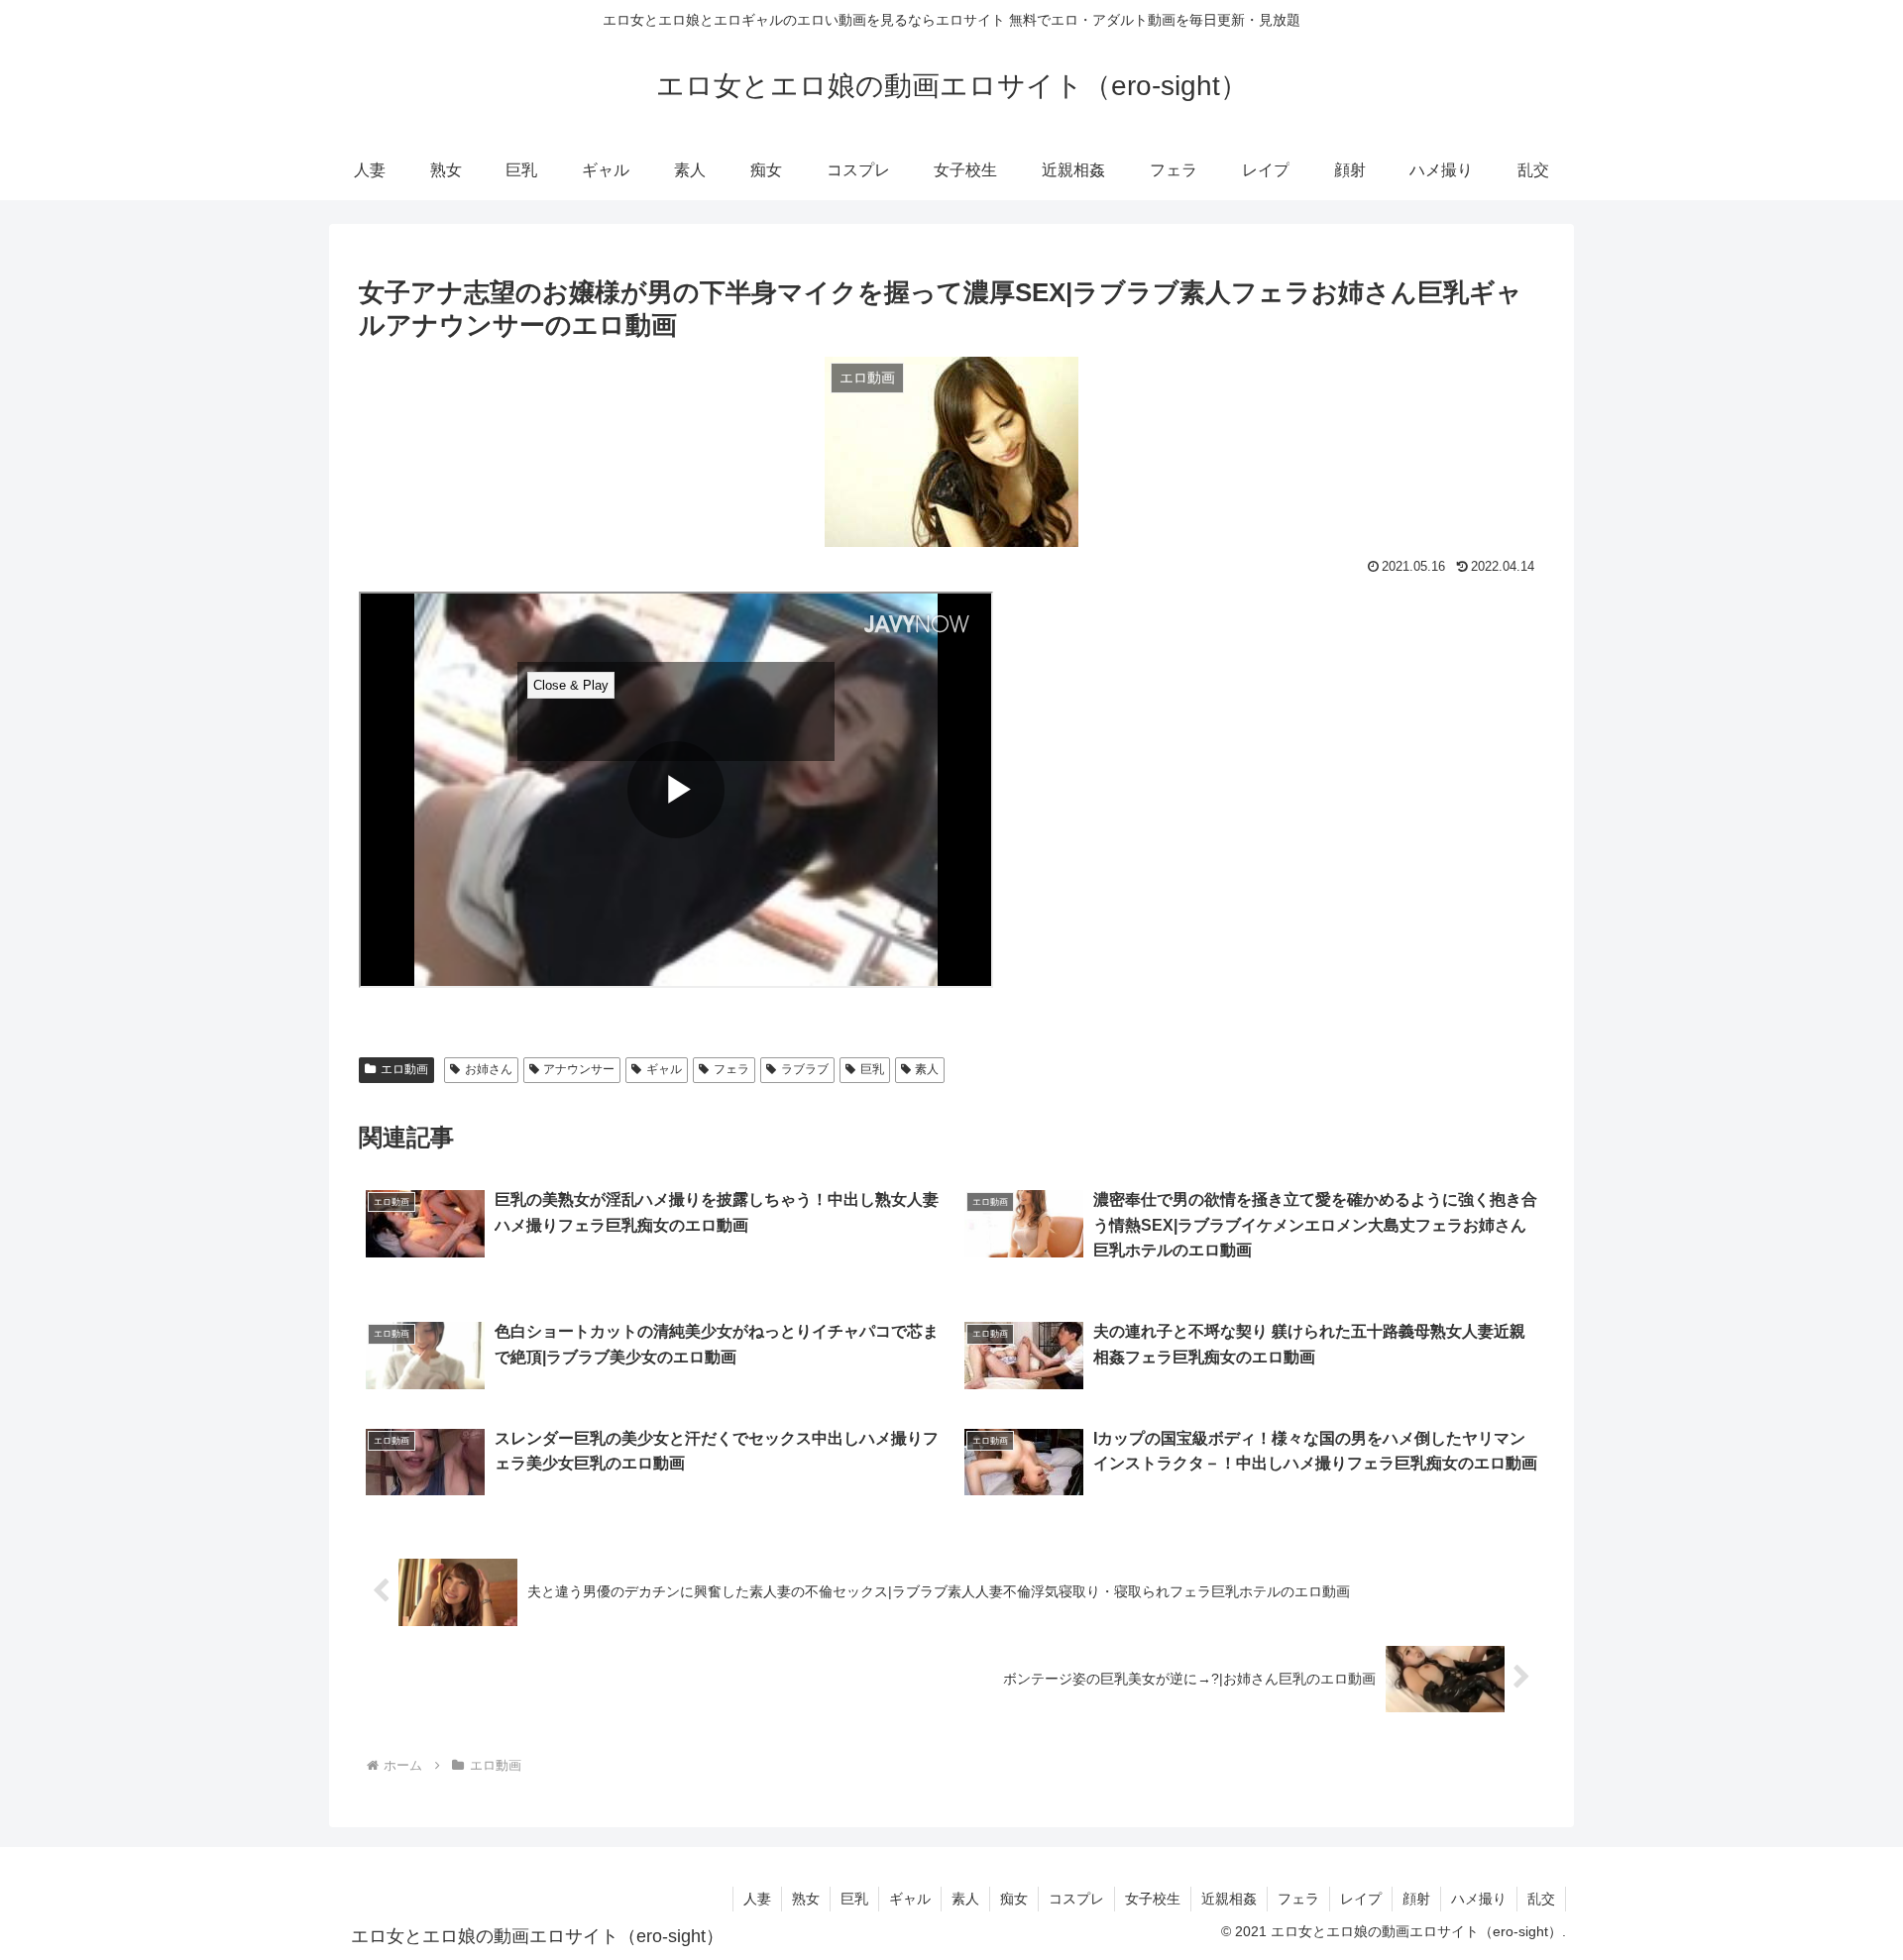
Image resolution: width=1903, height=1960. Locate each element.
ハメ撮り (1479, 1899)
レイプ (1361, 1899)
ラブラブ (805, 1069)
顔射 (1416, 1899)
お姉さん (489, 1069)
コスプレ (1076, 1899)
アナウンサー (579, 1069)
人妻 (757, 1899)
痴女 (1014, 1899)
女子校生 (1153, 1899)
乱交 (1541, 1899)
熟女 (806, 1899)
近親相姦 (1229, 1899)
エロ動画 (404, 1069)
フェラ (731, 1069)
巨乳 (872, 1069)
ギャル (664, 1069)
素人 (927, 1069)
